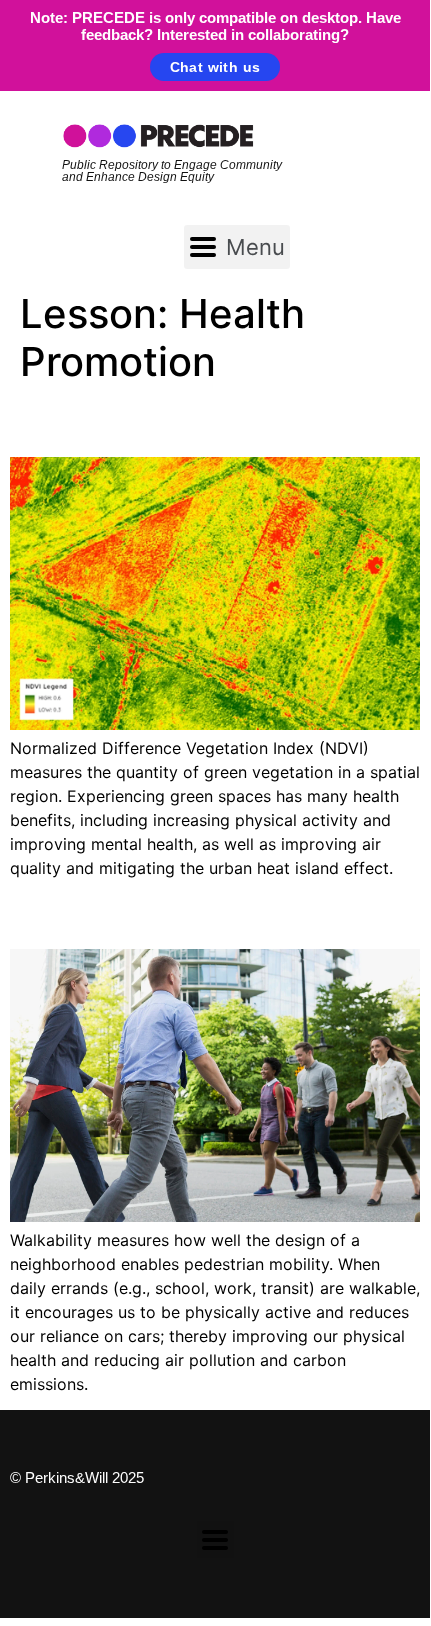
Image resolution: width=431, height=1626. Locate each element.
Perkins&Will (66, 1477)
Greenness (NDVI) (146, 420)
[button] (237, 247)
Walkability (92, 912)
